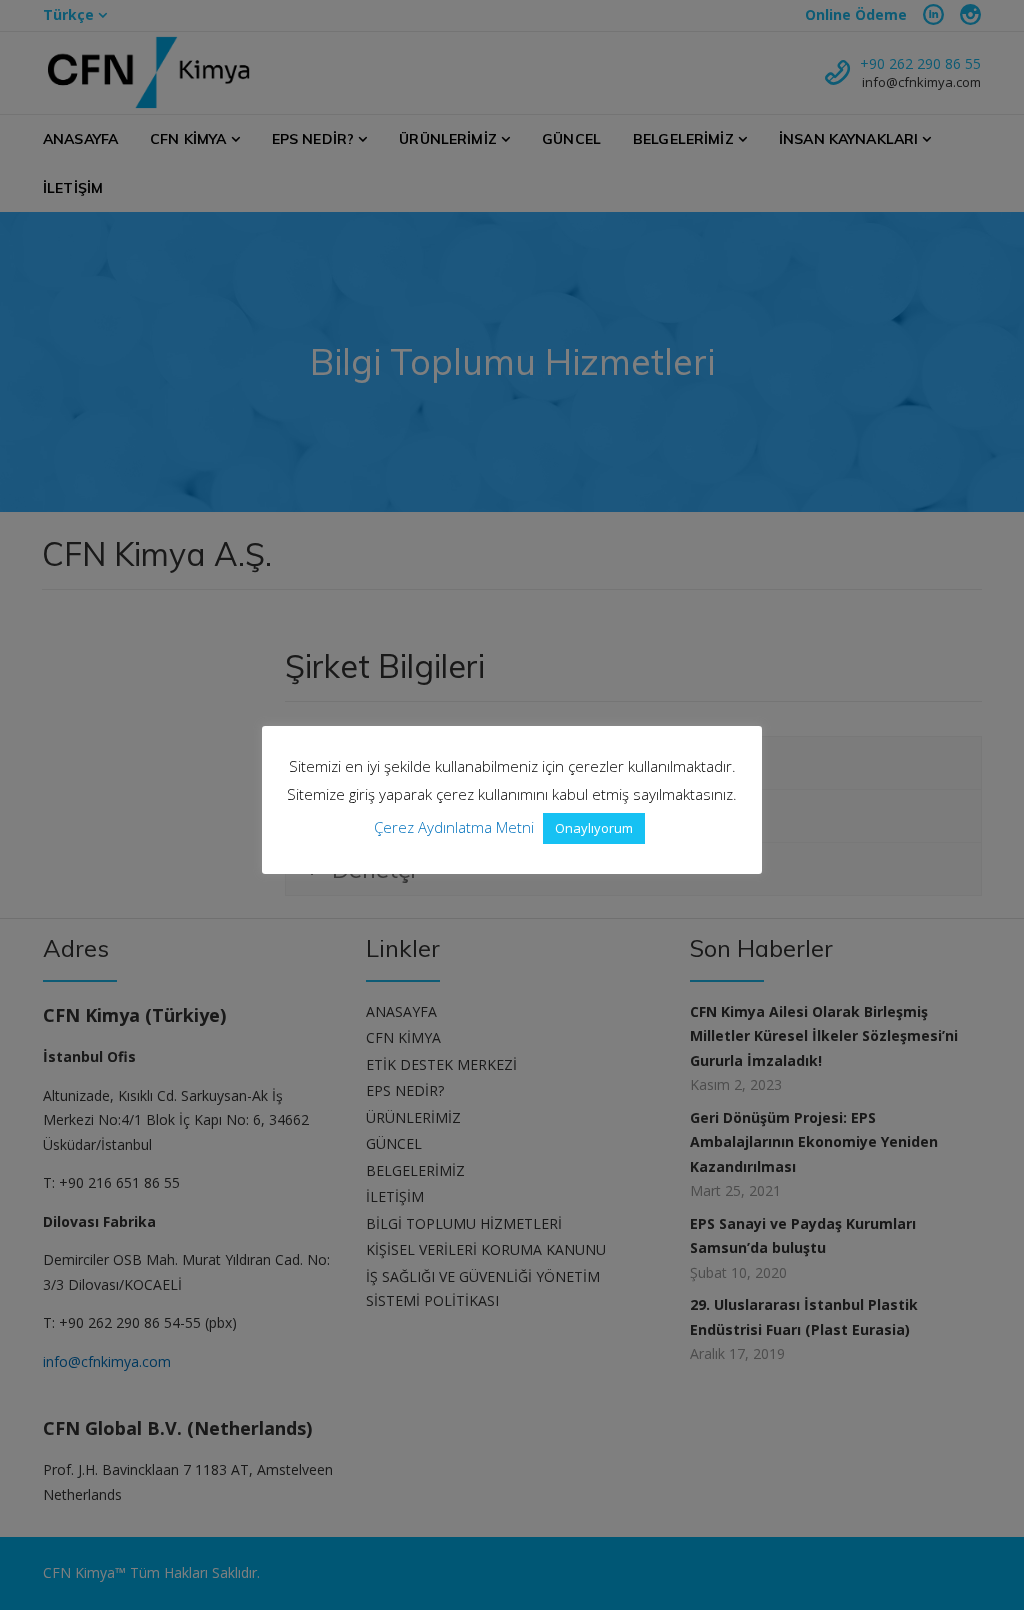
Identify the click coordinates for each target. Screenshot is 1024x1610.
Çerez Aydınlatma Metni (454, 827)
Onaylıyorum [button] (594, 828)
